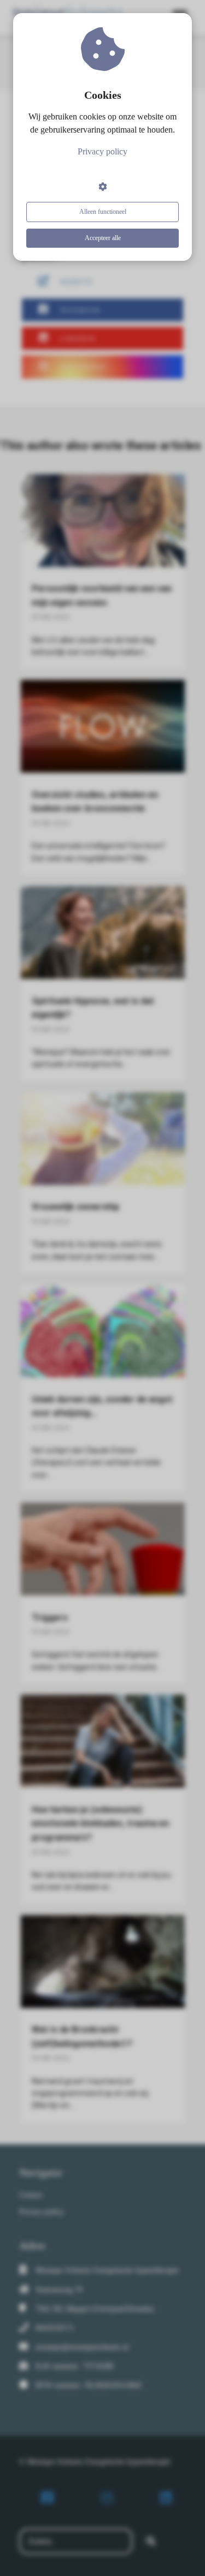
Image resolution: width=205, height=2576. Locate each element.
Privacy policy (102, 151)
